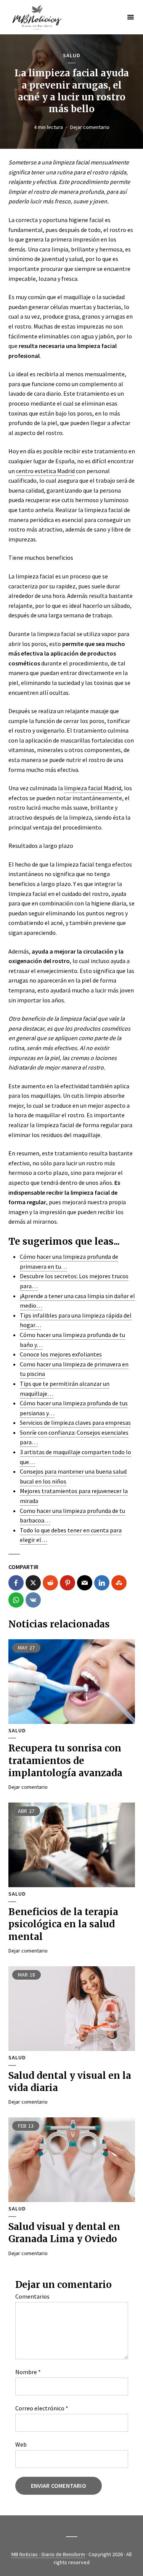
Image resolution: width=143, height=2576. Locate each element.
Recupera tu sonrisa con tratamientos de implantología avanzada (65, 1761)
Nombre (28, 2372)
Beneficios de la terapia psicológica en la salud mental (63, 1924)
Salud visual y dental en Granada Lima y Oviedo (64, 2233)
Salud (72, 56)
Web (21, 2444)
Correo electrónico (42, 2408)
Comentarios (32, 2296)
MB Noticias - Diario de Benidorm (48, 2554)
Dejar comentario (90, 127)
